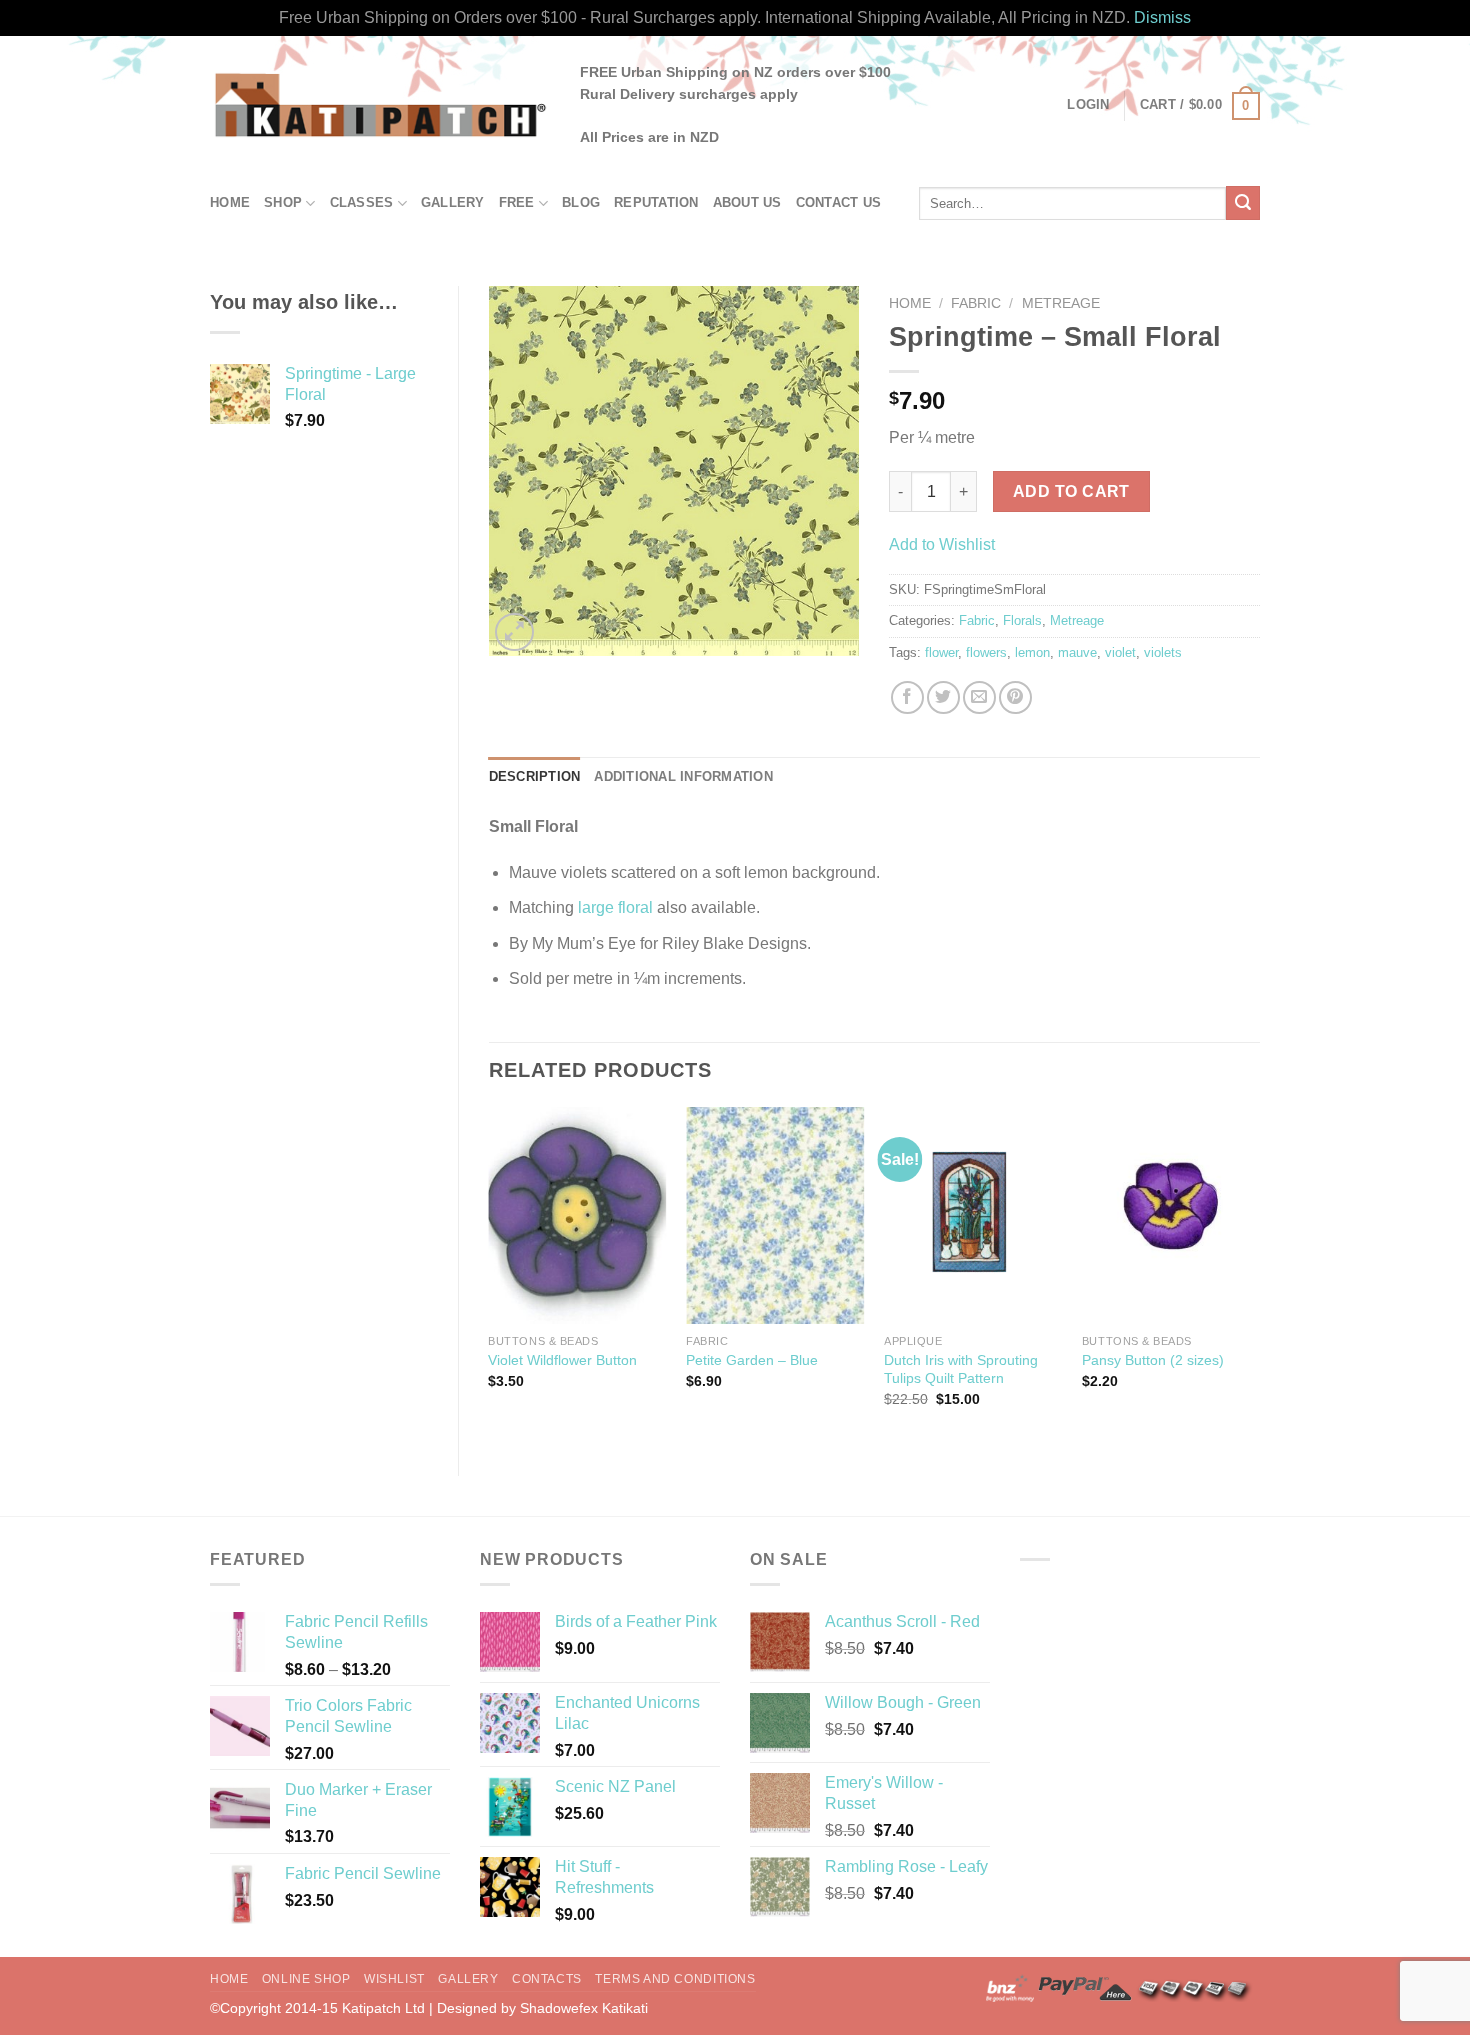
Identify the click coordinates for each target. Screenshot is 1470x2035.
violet (1120, 652)
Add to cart (1071, 491)
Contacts (547, 1979)
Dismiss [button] (1162, 17)
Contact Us (839, 202)
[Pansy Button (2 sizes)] (1171, 1215)
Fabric (976, 303)
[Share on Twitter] (943, 697)
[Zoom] (514, 632)
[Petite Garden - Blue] (775, 1215)
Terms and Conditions (675, 1979)
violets (1163, 652)
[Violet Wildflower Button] (577, 1215)
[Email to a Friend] (979, 697)
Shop (283, 202)
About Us (747, 202)
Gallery (453, 202)
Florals (1022, 620)
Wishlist (394, 1979)
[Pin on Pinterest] (1015, 697)
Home (230, 202)
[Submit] (1243, 203)
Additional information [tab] (683, 776)
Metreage (1061, 303)
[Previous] (490, 1274)
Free (517, 202)
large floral (615, 907)
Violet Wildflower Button (562, 1360)
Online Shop (306, 1979)
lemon (1032, 652)
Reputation (656, 202)
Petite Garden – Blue (752, 1360)
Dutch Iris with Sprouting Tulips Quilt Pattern (961, 1369)
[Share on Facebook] (907, 697)
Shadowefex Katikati (584, 2008)
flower (941, 652)
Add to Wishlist (942, 544)
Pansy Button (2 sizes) (1153, 1360)
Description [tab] (535, 776)
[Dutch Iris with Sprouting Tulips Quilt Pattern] (973, 1215)
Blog (581, 202)
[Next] (1259, 1274)
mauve (1077, 652)
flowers (986, 652)
